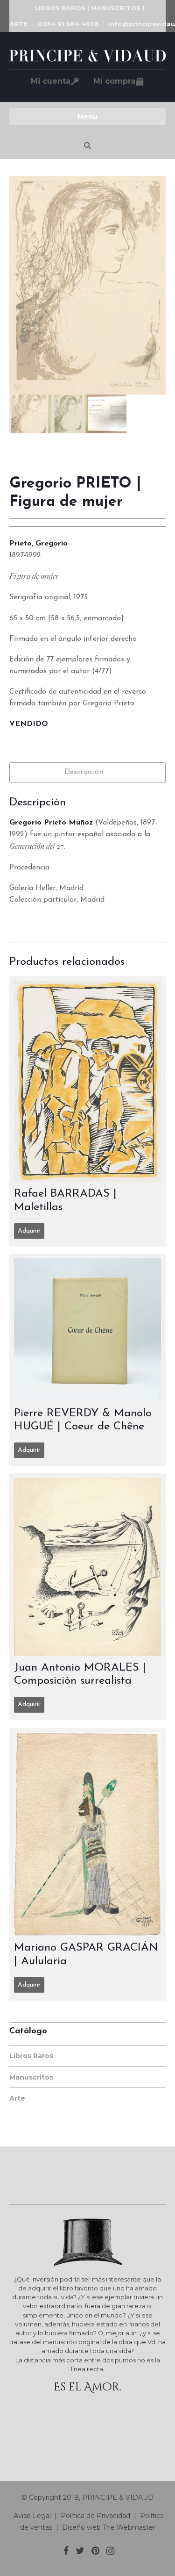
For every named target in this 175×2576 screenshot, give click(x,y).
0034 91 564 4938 (68, 24)
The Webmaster (129, 2527)
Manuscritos (31, 2077)
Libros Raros (31, 2056)
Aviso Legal (31, 2516)
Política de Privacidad (95, 2516)
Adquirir (29, 1231)
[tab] (87, 772)
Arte (17, 2098)
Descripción (84, 772)
